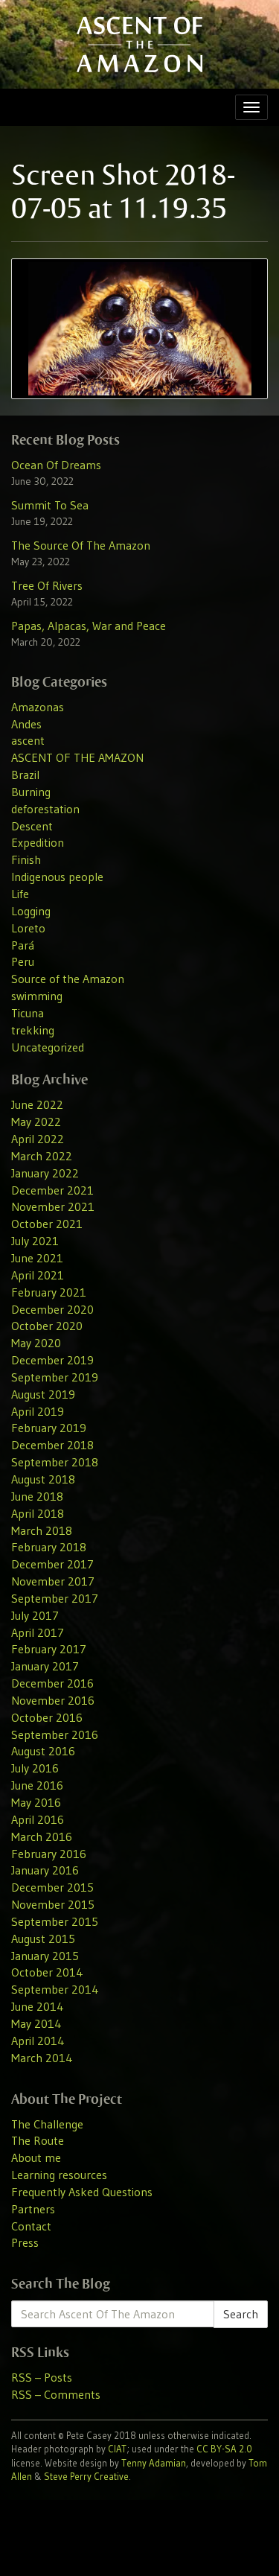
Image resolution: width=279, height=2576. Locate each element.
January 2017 (45, 1666)
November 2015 (53, 1904)
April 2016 (38, 1819)
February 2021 (49, 1292)
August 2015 (43, 1939)
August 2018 (43, 1479)
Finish (26, 859)
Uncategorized (48, 1047)
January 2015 (45, 1956)
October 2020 (47, 1326)
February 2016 (49, 1854)
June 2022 (37, 1104)
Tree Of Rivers (47, 585)
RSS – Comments (56, 2394)
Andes (26, 724)
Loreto (28, 928)
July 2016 (35, 1768)
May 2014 (36, 2023)
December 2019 (52, 1360)
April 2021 (38, 1275)
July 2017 (35, 1615)
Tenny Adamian (154, 2463)
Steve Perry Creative (86, 2476)
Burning (31, 792)
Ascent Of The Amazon (139, 44)
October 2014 (47, 1972)
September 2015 (55, 1921)
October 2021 (47, 1224)
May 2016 (36, 1802)
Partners (33, 2209)
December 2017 (52, 1564)
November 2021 (53, 1206)
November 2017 (53, 1581)
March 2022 (42, 1156)
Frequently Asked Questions (82, 2192)
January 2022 (45, 1173)
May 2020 (36, 1343)
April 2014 (38, 2041)
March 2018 (42, 1530)
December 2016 (52, 1683)
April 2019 (38, 1411)
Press (25, 2242)
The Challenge (47, 2124)
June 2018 (37, 1496)
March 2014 (42, 2058)
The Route (38, 2140)
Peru (23, 961)
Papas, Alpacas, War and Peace (89, 626)
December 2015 (52, 1887)
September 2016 (55, 1734)
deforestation (45, 809)
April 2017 (38, 1632)
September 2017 (55, 1598)
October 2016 (47, 1717)
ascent (28, 740)
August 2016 (43, 1751)
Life (20, 894)
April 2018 (38, 1513)
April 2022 (38, 1139)
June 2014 (38, 2006)
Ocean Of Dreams (56, 465)
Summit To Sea (50, 505)
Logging (31, 911)
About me (36, 2157)
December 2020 (52, 1309)
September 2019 (55, 1377)
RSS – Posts (42, 2377)
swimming (37, 996)
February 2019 (49, 1428)
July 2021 (35, 1241)
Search (241, 2314)
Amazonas (38, 707)
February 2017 (49, 1649)
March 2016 (42, 1836)
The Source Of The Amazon (81, 545)
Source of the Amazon (68, 979)
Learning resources (59, 2175)
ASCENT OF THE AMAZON (77, 757)
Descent (32, 826)
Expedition (38, 842)
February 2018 (49, 1547)
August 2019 (43, 1394)
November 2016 (53, 1700)
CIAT (117, 2449)
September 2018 (55, 1462)
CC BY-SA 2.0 (224, 2449)
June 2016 (37, 1785)
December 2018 (52, 1445)
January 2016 (45, 1870)
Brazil (25, 775)
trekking (33, 1030)
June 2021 (37, 1258)
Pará (23, 945)
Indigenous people (57, 877)
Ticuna (28, 1013)
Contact (31, 2226)
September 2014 (55, 1989)
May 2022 (36, 1122)
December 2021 (52, 1190)
